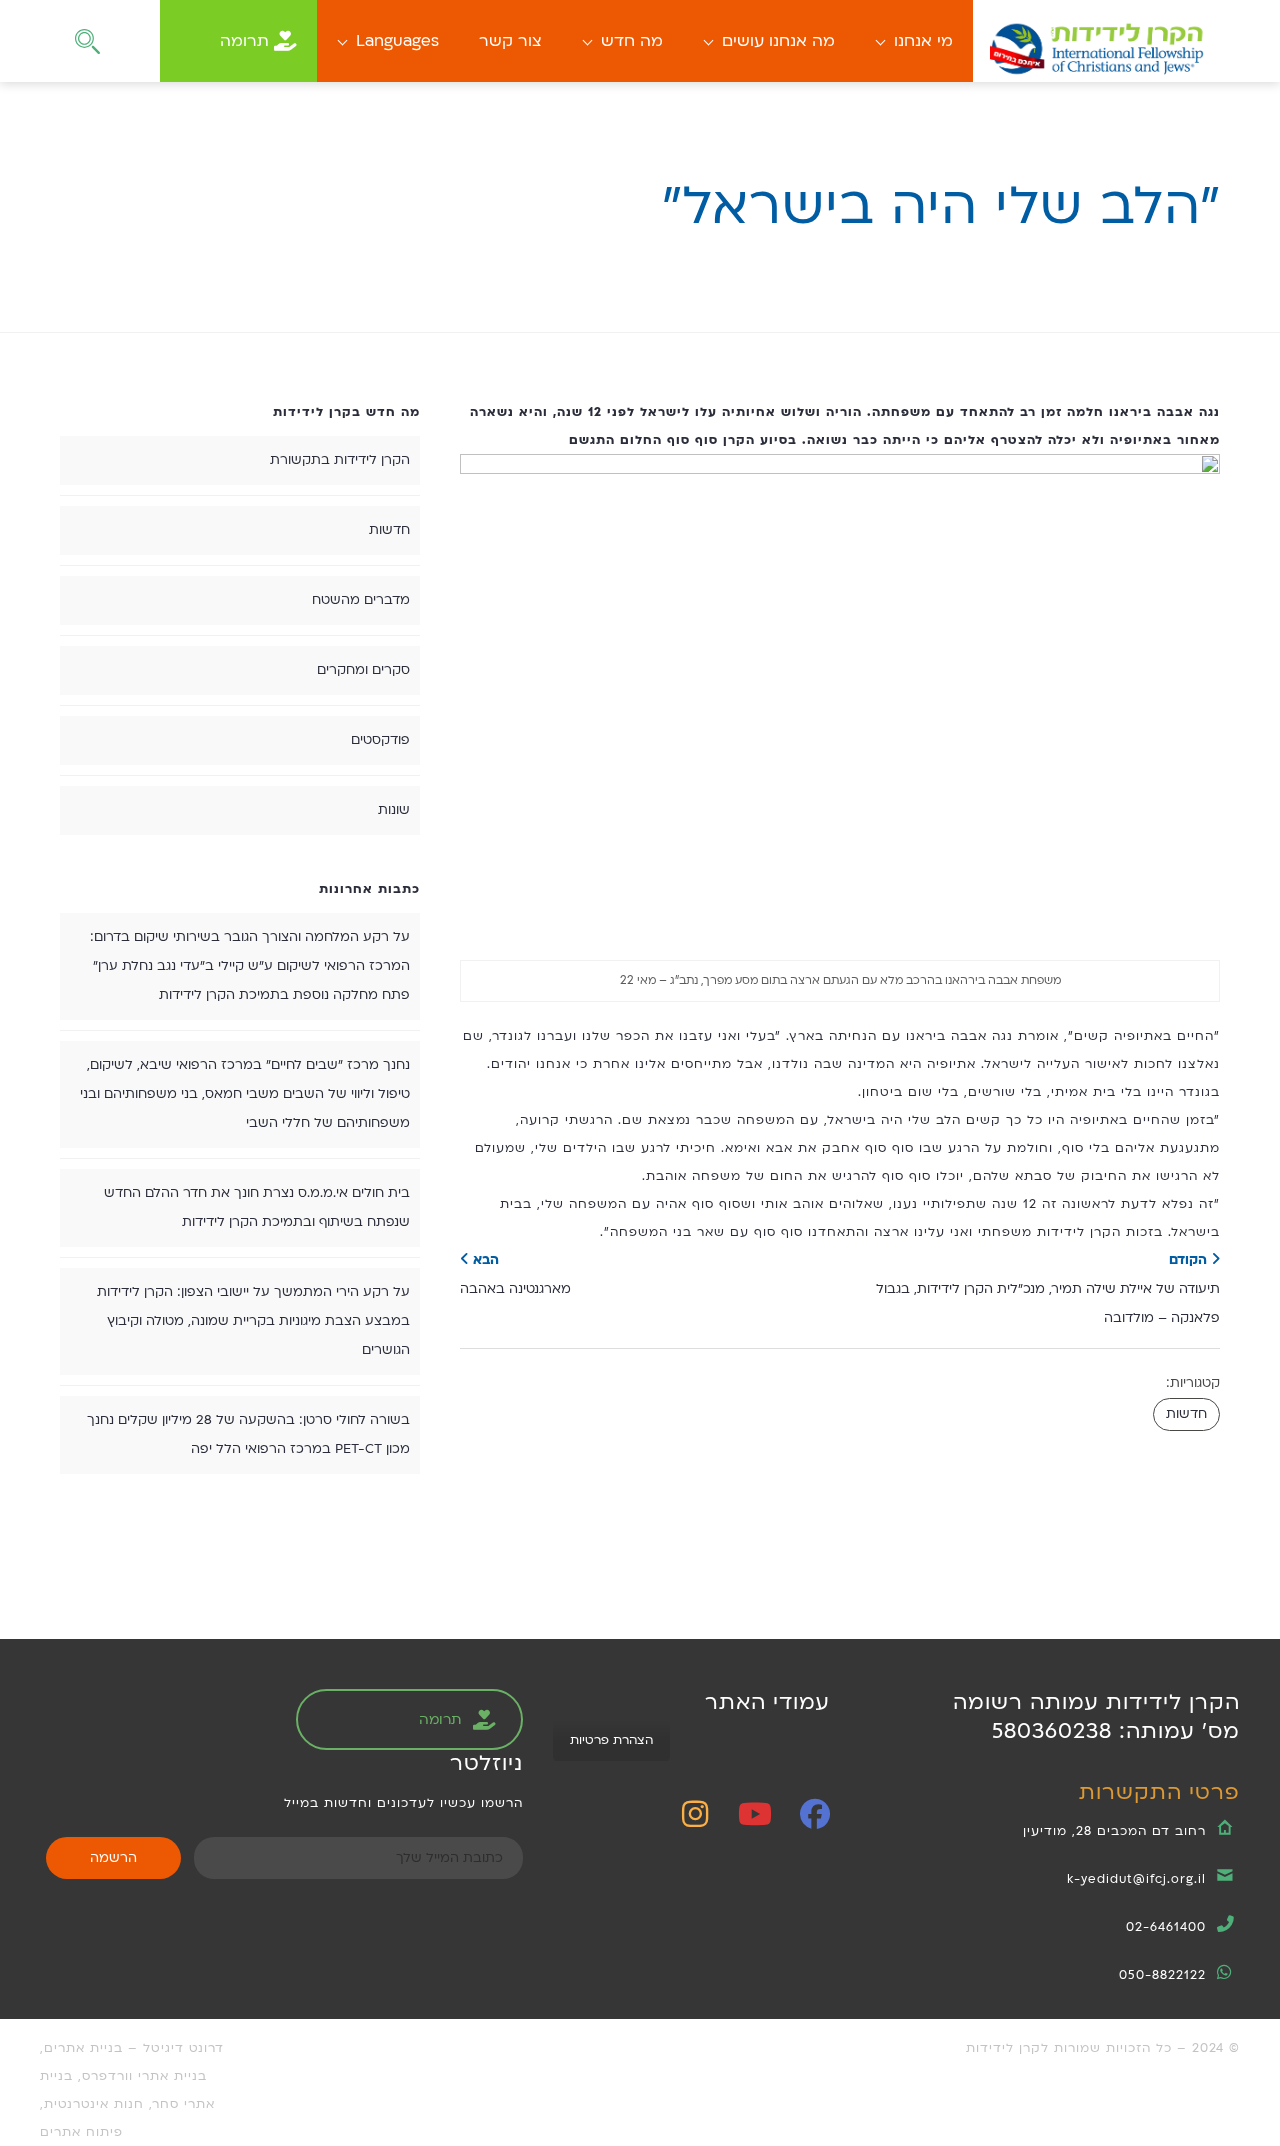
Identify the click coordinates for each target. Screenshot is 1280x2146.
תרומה (244, 41)
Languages (397, 41)
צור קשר (510, 41)
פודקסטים (380, 740)
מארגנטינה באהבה (515, 1274)
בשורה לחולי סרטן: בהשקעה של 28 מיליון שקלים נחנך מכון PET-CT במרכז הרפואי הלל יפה (248, 1434)
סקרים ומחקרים (363, 670)
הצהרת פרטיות (611, 1740)
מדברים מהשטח (361, 600)
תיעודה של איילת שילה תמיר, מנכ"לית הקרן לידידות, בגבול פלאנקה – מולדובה (1048, 1289)
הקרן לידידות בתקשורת (340, 460)
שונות (394, 810)
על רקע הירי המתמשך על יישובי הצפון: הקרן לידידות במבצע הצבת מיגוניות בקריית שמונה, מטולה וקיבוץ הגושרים (253, 1321)
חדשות (1186, 1414)
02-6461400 (1166, 1927)
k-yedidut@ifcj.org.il (1136, 1879)
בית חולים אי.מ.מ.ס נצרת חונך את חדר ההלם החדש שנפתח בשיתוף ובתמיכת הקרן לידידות (257, 1207)
